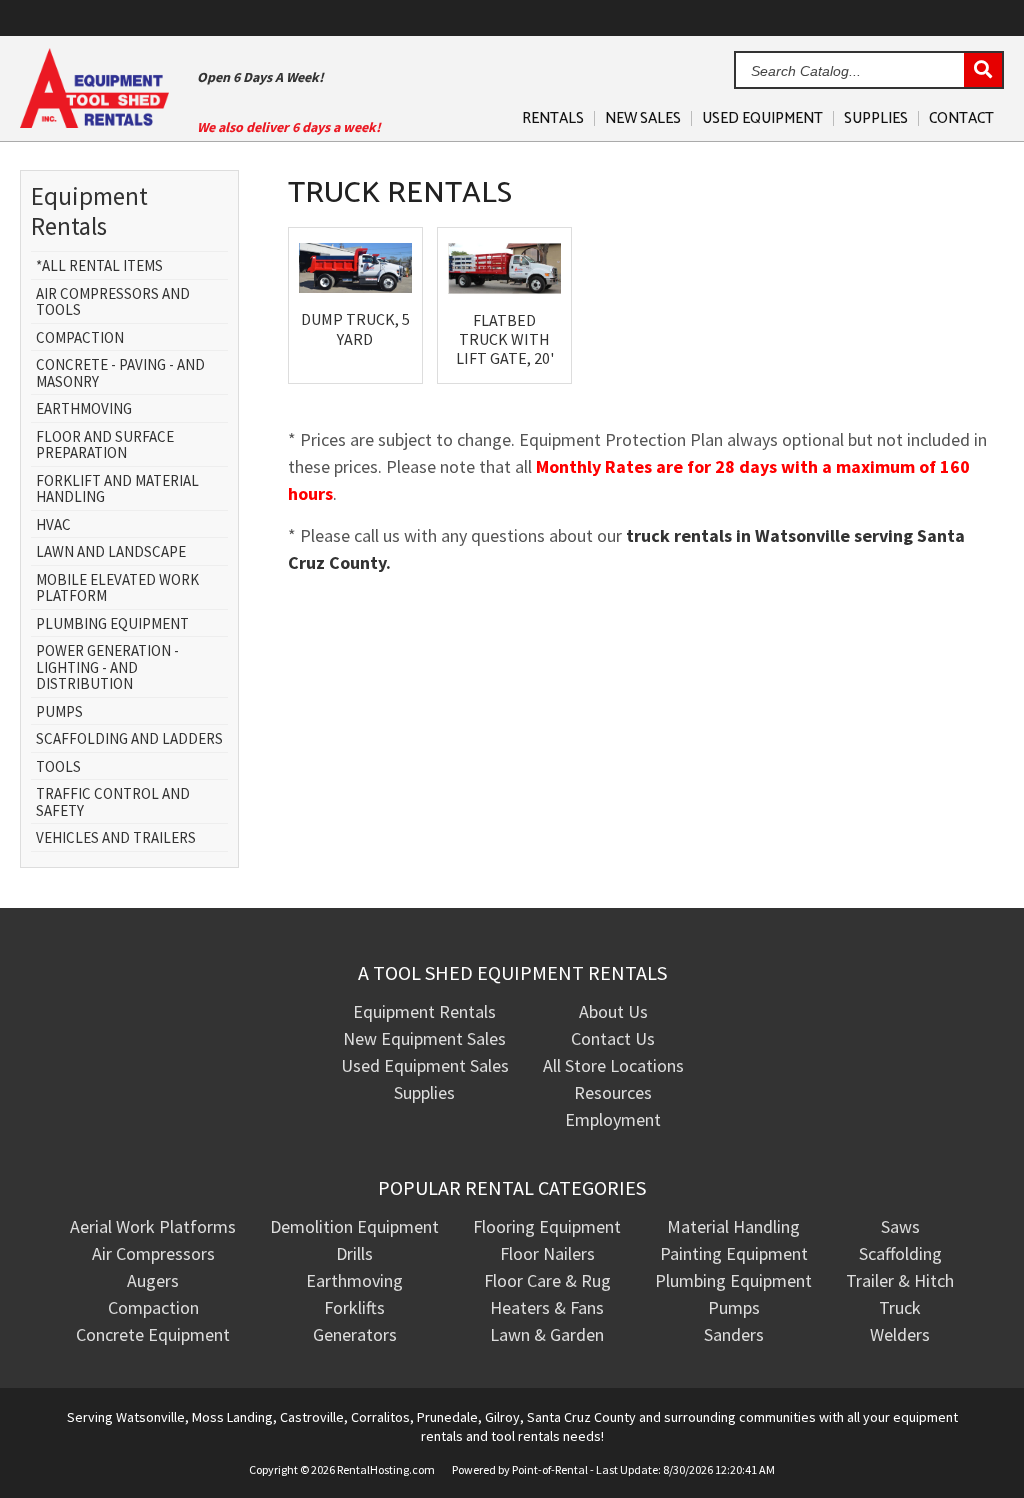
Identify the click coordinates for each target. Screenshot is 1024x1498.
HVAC (53, 525)
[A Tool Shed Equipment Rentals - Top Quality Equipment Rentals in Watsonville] (94, 121)
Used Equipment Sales (425, 1065)
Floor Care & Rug (547, 1280)
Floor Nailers (547, 1253)
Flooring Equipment (547, 1226)
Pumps (59, 712)
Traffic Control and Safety (113, 802)
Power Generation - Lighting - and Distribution (107, 668)
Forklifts (354, 1307)
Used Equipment (762, 118)
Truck (900, 1307)
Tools (58, 767)
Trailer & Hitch (900, 1280)
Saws (900, 1226)
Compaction (80, 338)
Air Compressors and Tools (113, 302)
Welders (900, 1334)
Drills (354, 1253)
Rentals (553, 118)
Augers (153, 1280)
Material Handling (733, 1226)
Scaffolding (900, 1253)
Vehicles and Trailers (116, 838)
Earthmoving (84, 409)
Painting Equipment (734, 1253)
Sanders (734, 1334)
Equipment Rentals (424, 1011)
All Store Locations (613, 1065)
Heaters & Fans (547, 1307)
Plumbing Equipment (112, 624)
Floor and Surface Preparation (105, 445)
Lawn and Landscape (111, 552)
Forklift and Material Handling (117, 489)
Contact (961, 118)
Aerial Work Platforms (153, 1226)
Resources (613, 1092)
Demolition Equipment (354, 1226)
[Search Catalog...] (983, 71)
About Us (613, 1011)
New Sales (643, 118)
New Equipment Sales (424, 1038)
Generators (355, 1334)
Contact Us (613, 1038)
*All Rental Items (99, 266)
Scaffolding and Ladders (129, 739)
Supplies (876, 118)
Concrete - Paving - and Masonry (120, 373)
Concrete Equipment (153, 1334)
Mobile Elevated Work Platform (117, 588)
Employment (613, 1119)
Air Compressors (153, 1253)
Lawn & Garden (547, 1334)
